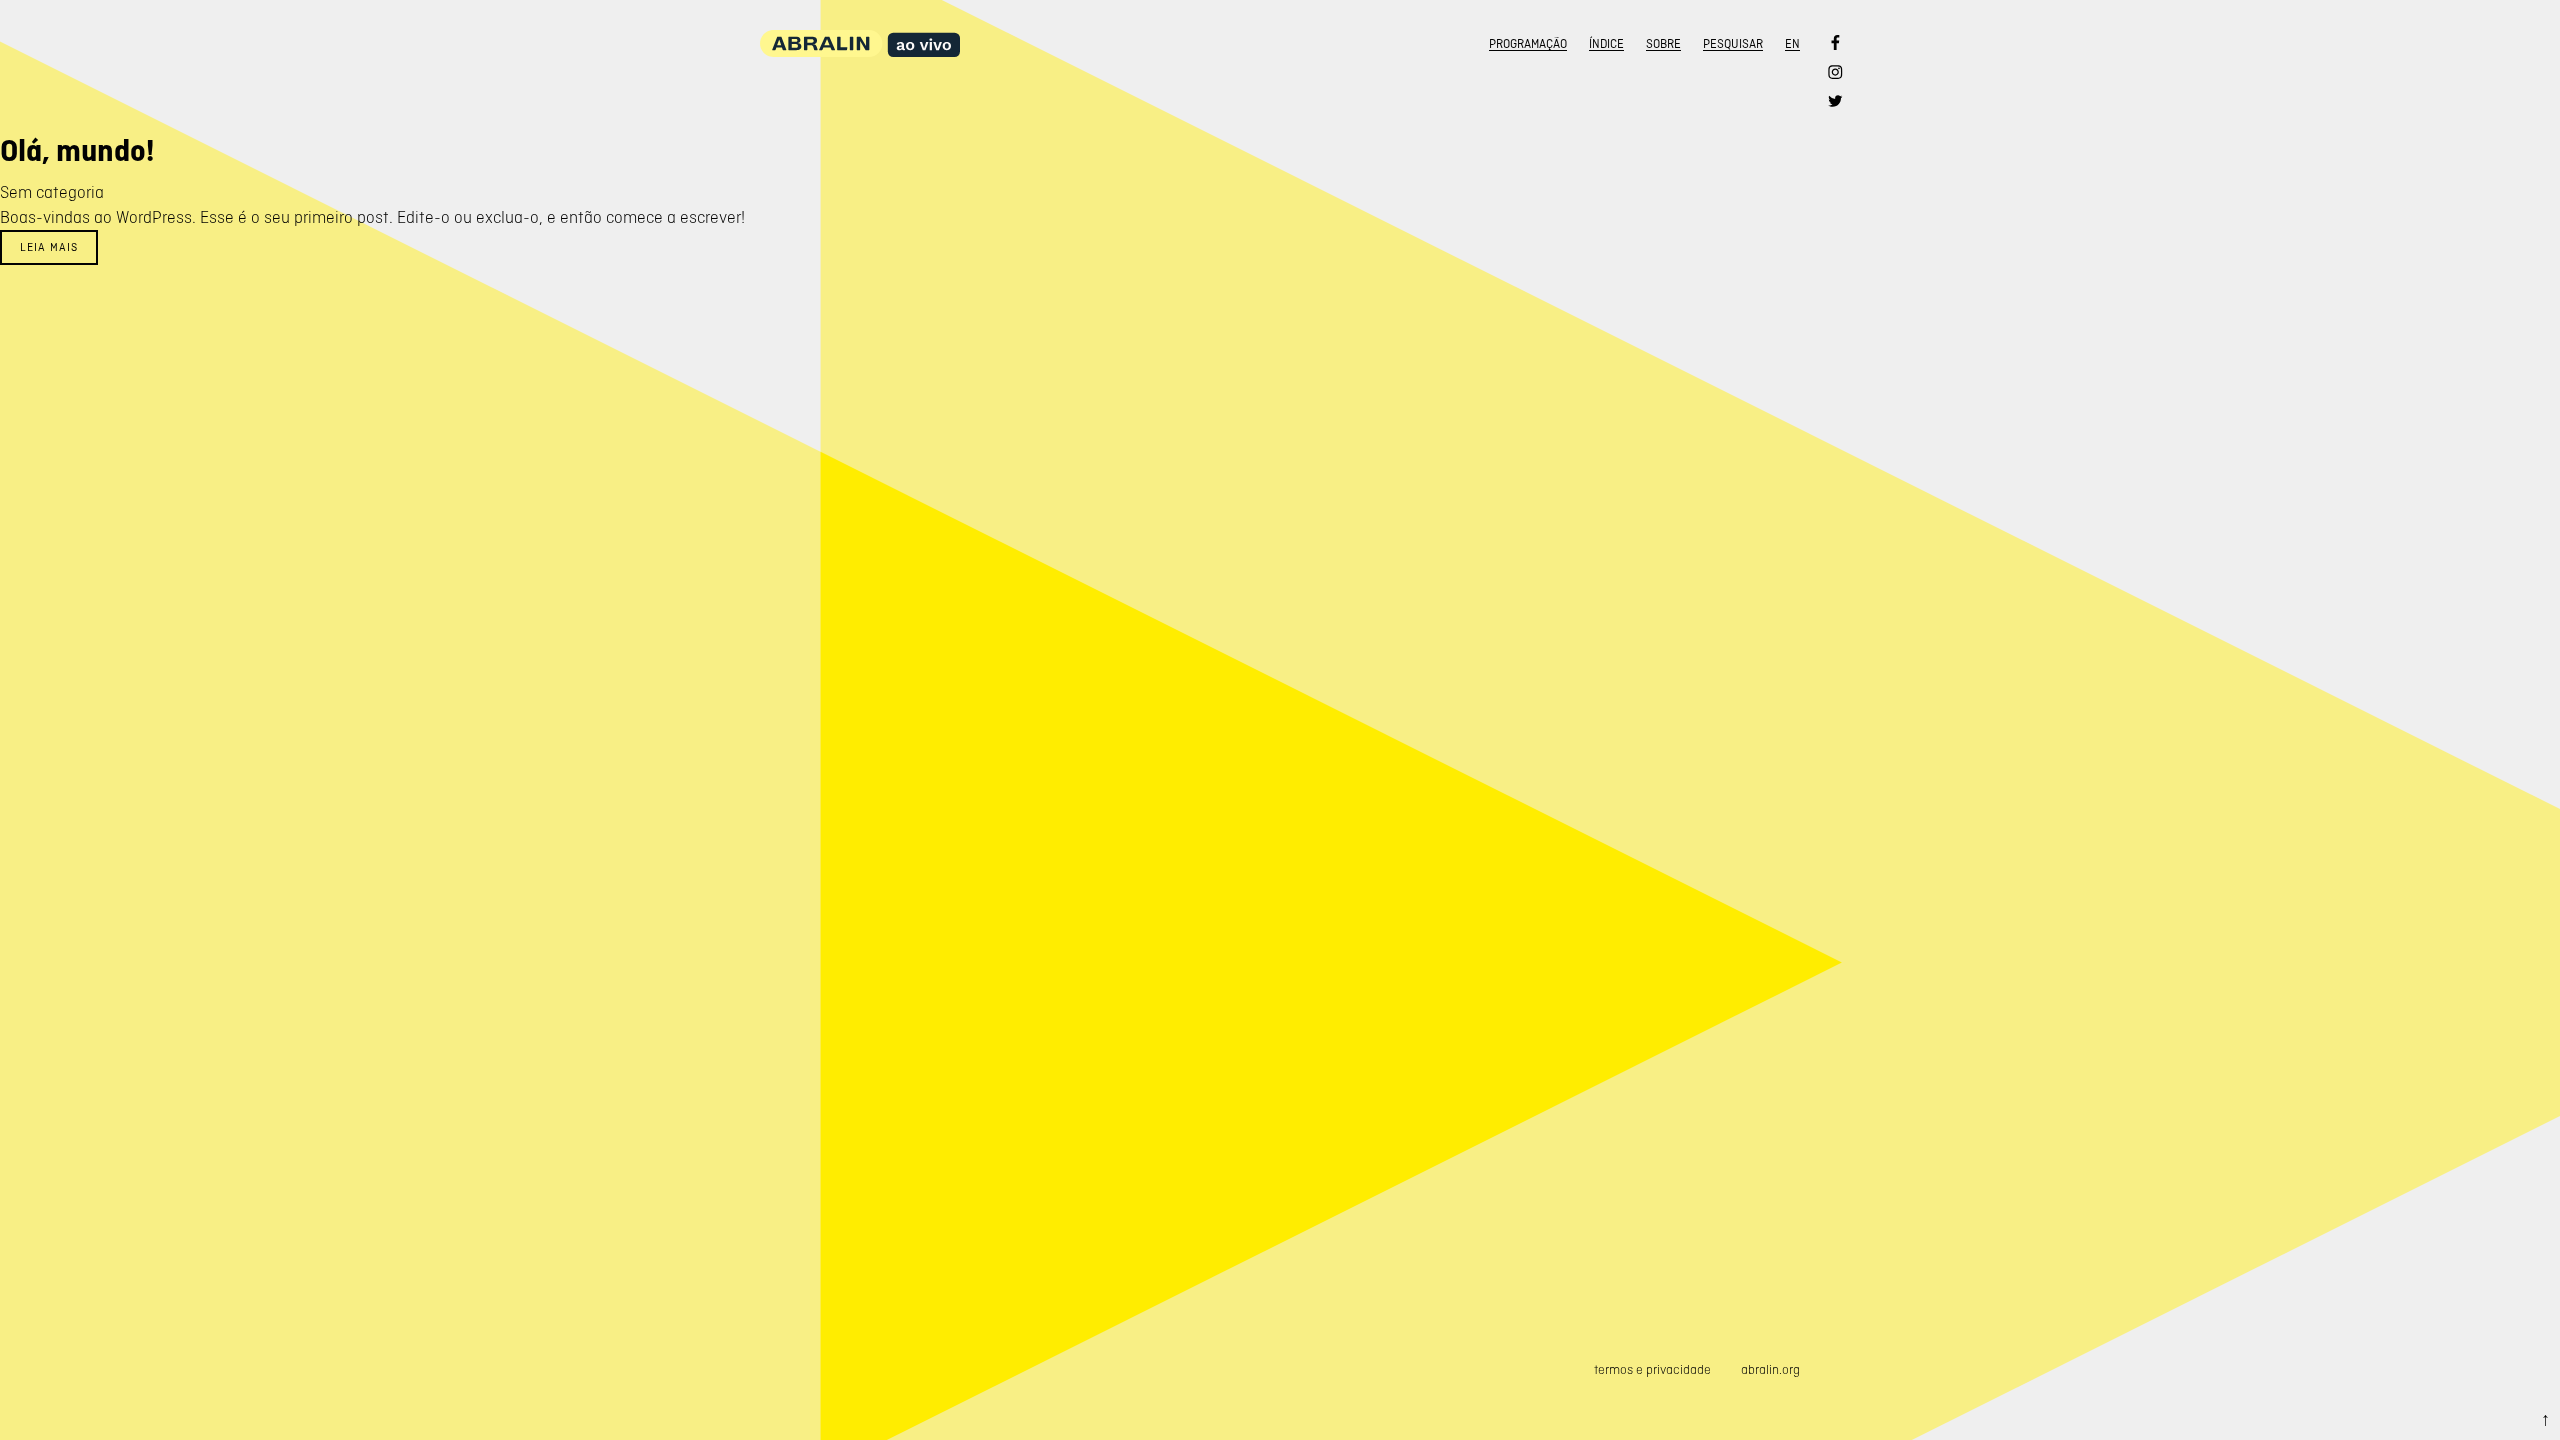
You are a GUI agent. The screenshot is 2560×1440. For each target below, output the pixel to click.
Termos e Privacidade (1652, 1369)
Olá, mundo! (77, 151)
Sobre (1663, 44)
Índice (1606, 44)
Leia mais (49, 247)
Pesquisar (1733, 44)
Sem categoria (52, 192)
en (1792, 44)
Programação (1528, 44)
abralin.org (1770, 1369)
